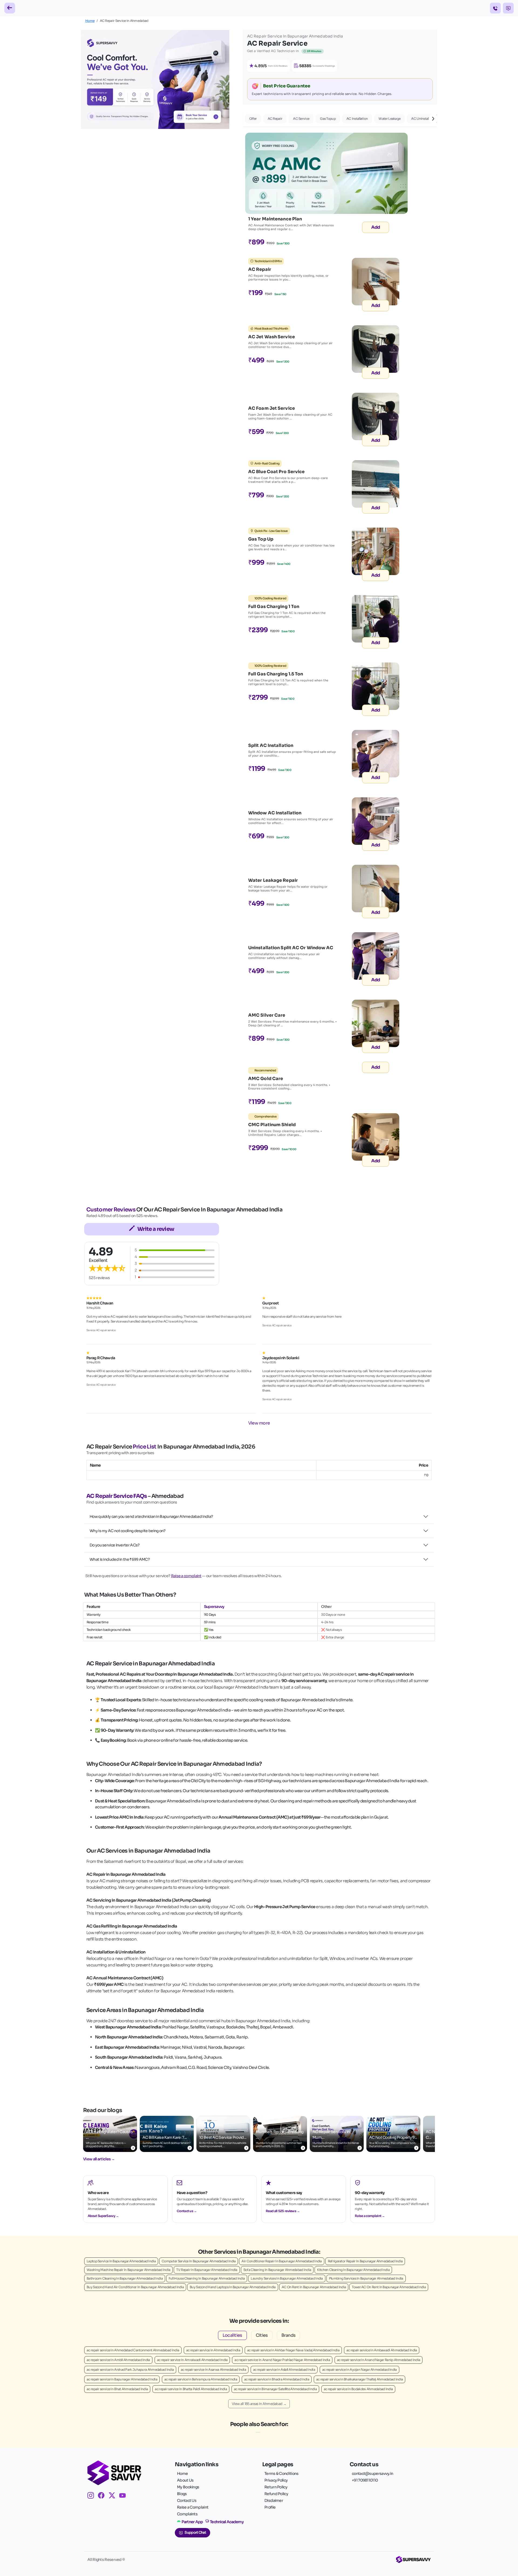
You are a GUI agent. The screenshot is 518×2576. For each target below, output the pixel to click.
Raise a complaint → (370, 2216)
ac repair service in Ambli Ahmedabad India (118, 2360)
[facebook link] (103, 2496)
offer (253, 119)
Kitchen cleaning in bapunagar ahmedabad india (353, 2270)
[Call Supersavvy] (495, 8)
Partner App (192, 2522)
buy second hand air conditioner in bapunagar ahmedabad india (135, 2287)
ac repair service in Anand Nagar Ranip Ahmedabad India (379, 2360)
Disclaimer (274, 2500)
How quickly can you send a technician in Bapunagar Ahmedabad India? (151, 1516)
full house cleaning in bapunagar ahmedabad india (207, 2278)
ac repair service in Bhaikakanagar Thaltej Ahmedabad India (359, 2379)
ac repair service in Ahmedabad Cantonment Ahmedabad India (133, 2350)
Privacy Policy (276, 2480)
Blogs (182, 2494)
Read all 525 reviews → (283, 2211)
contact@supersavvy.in (372, 2473)
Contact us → (187, 2211)
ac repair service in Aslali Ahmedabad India (284, 2370)
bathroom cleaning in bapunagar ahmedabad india (125, 2278)
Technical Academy (227, 2522)
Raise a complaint (186, 1576)
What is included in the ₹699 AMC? (120, 1559)
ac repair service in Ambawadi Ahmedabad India (382, 2350)
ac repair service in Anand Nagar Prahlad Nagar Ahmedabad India (282, 2360)
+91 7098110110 (365, 2480)
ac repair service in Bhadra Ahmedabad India (277, 2379)
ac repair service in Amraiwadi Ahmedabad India (192, 2360)
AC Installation (357, 119)
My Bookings (188, 2487)
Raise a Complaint (193, 2507)
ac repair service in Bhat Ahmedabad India (117, 2389)
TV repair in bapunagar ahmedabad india (207, 2270)
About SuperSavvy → (103, 2216)
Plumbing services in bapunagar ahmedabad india (366, 2278)
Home (90, 21)
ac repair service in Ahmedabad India (213, 2350)
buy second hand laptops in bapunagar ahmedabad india (233, 2287)
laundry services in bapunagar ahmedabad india (287, 2278)
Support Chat (195, 2533)
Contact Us (187, 2500)
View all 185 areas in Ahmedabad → (259, 2404)
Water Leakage (389, 119)
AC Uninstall (420, 119)
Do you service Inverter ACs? (115, 1545)
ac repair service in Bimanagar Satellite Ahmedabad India (275, 2389)
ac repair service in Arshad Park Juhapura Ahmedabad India (130, 2370)
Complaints (187, 2514)
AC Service (301, 119)
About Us (185, 2480)
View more (259, 1423)
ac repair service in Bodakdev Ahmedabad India (358, 2389)
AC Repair (275, 119)
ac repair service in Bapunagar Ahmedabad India (122, 2379)
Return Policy (276, 2487)
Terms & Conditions (281, 2473)
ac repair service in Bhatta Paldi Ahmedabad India (191, 2389)
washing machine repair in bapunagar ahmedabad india (128, 2270)
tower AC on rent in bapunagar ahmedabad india (389, 2287)
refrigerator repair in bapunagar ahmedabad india (365, 2261)
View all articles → (99, 2159)
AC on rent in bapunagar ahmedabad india (314, 2287)
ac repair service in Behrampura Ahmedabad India (201, 2379)
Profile (270, 2507)
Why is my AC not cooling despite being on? (128, 1531)
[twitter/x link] (114, 2496)
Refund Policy (276, 2494)
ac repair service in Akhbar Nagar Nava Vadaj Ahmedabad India (293, 2350)
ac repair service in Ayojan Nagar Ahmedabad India (359, 2370)
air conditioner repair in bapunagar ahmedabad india (282, 2261)
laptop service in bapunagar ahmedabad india (121, 2261)
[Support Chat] (508, 8)
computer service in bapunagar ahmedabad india (199, 2261)
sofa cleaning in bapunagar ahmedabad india (277, 2270)
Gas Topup (328, 119)
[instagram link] (93, 2496)
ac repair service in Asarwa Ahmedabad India (213, 2370)
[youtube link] (125, 2496)
